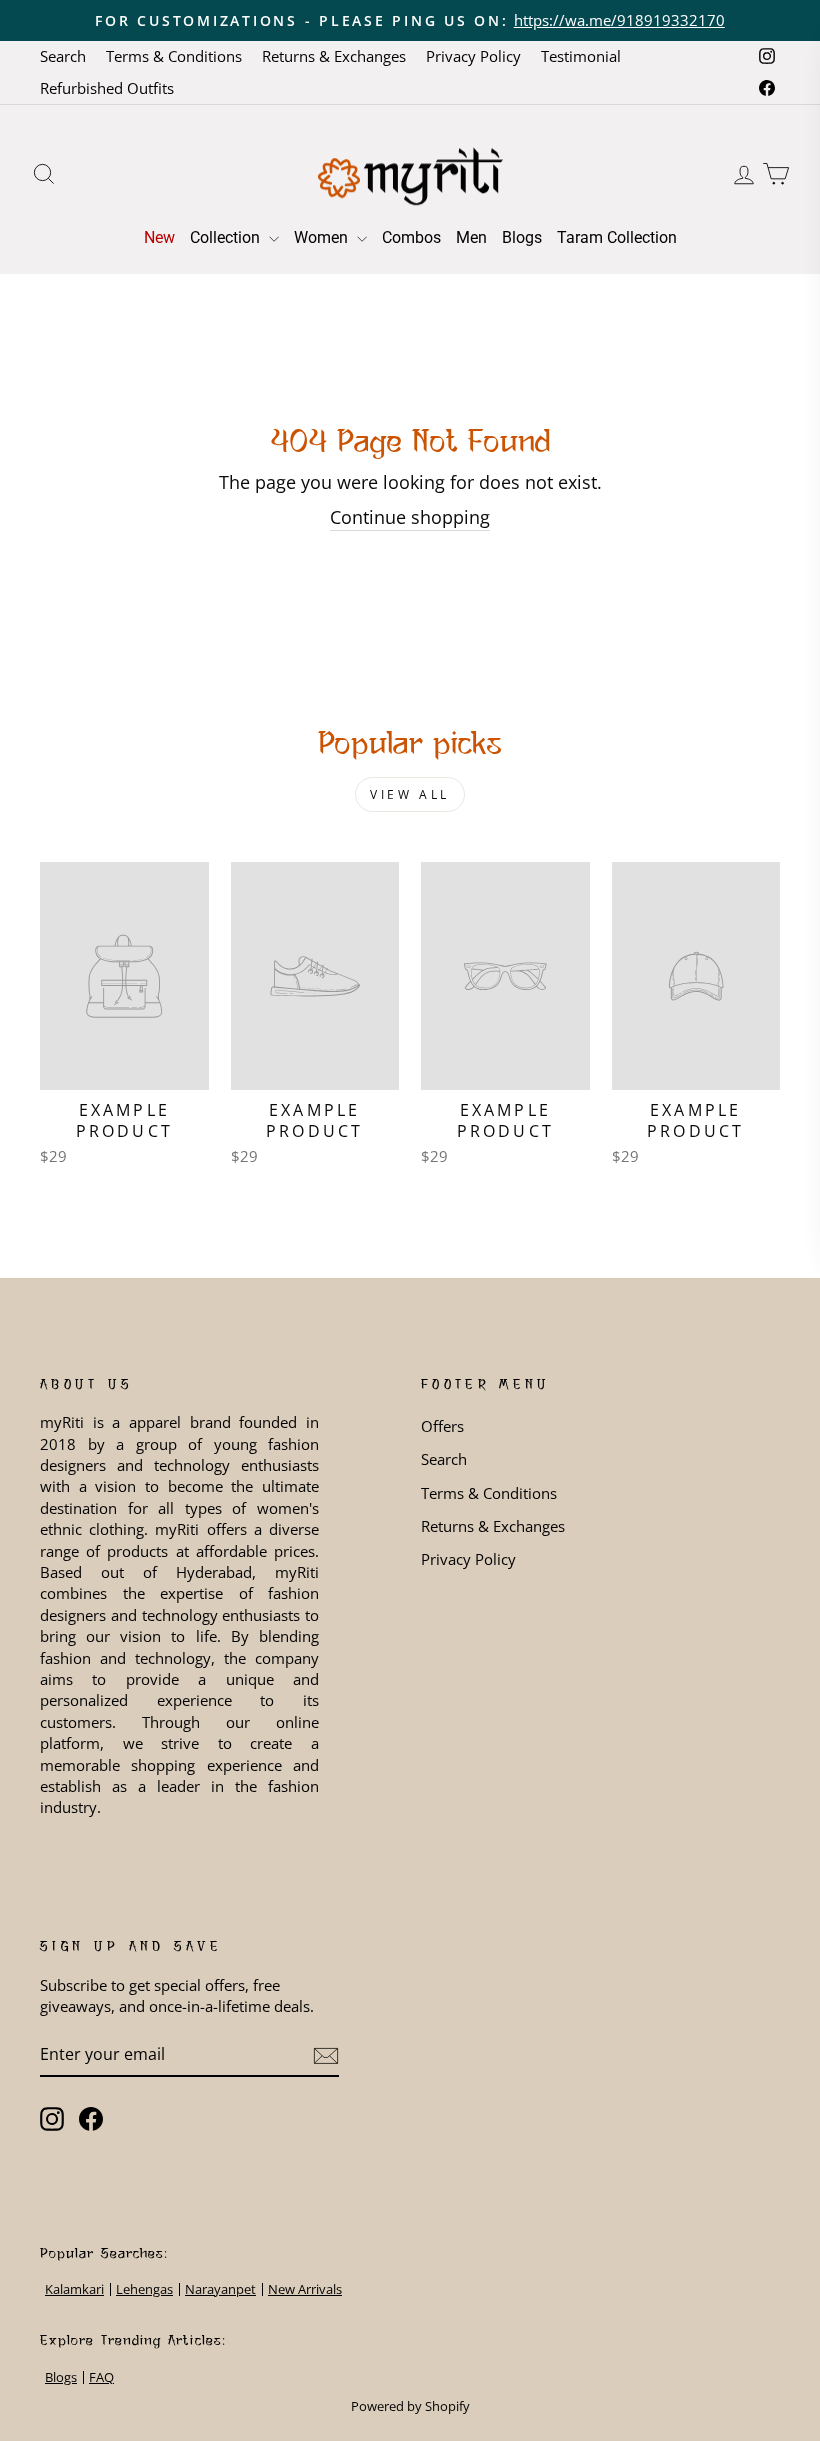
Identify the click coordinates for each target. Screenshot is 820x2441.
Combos (411, 237)
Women (323, 237)
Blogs (522, 237)
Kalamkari (74, 2289)
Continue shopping (410, 517)
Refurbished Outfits (107, 88)
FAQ (101, 2377)
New (159, 237)
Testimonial (581, 56)
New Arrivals (305, 2289)
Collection (227, 237)
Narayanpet (220, 2289)
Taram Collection (617, 237)
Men (471, 237)
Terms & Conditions (174, 56)
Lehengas (144, 2289)
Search (63, 56)
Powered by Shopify (410, 2406)
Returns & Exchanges (334, 56)
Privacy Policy (473, 56)
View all (410, 794)
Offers (442, 1426)
